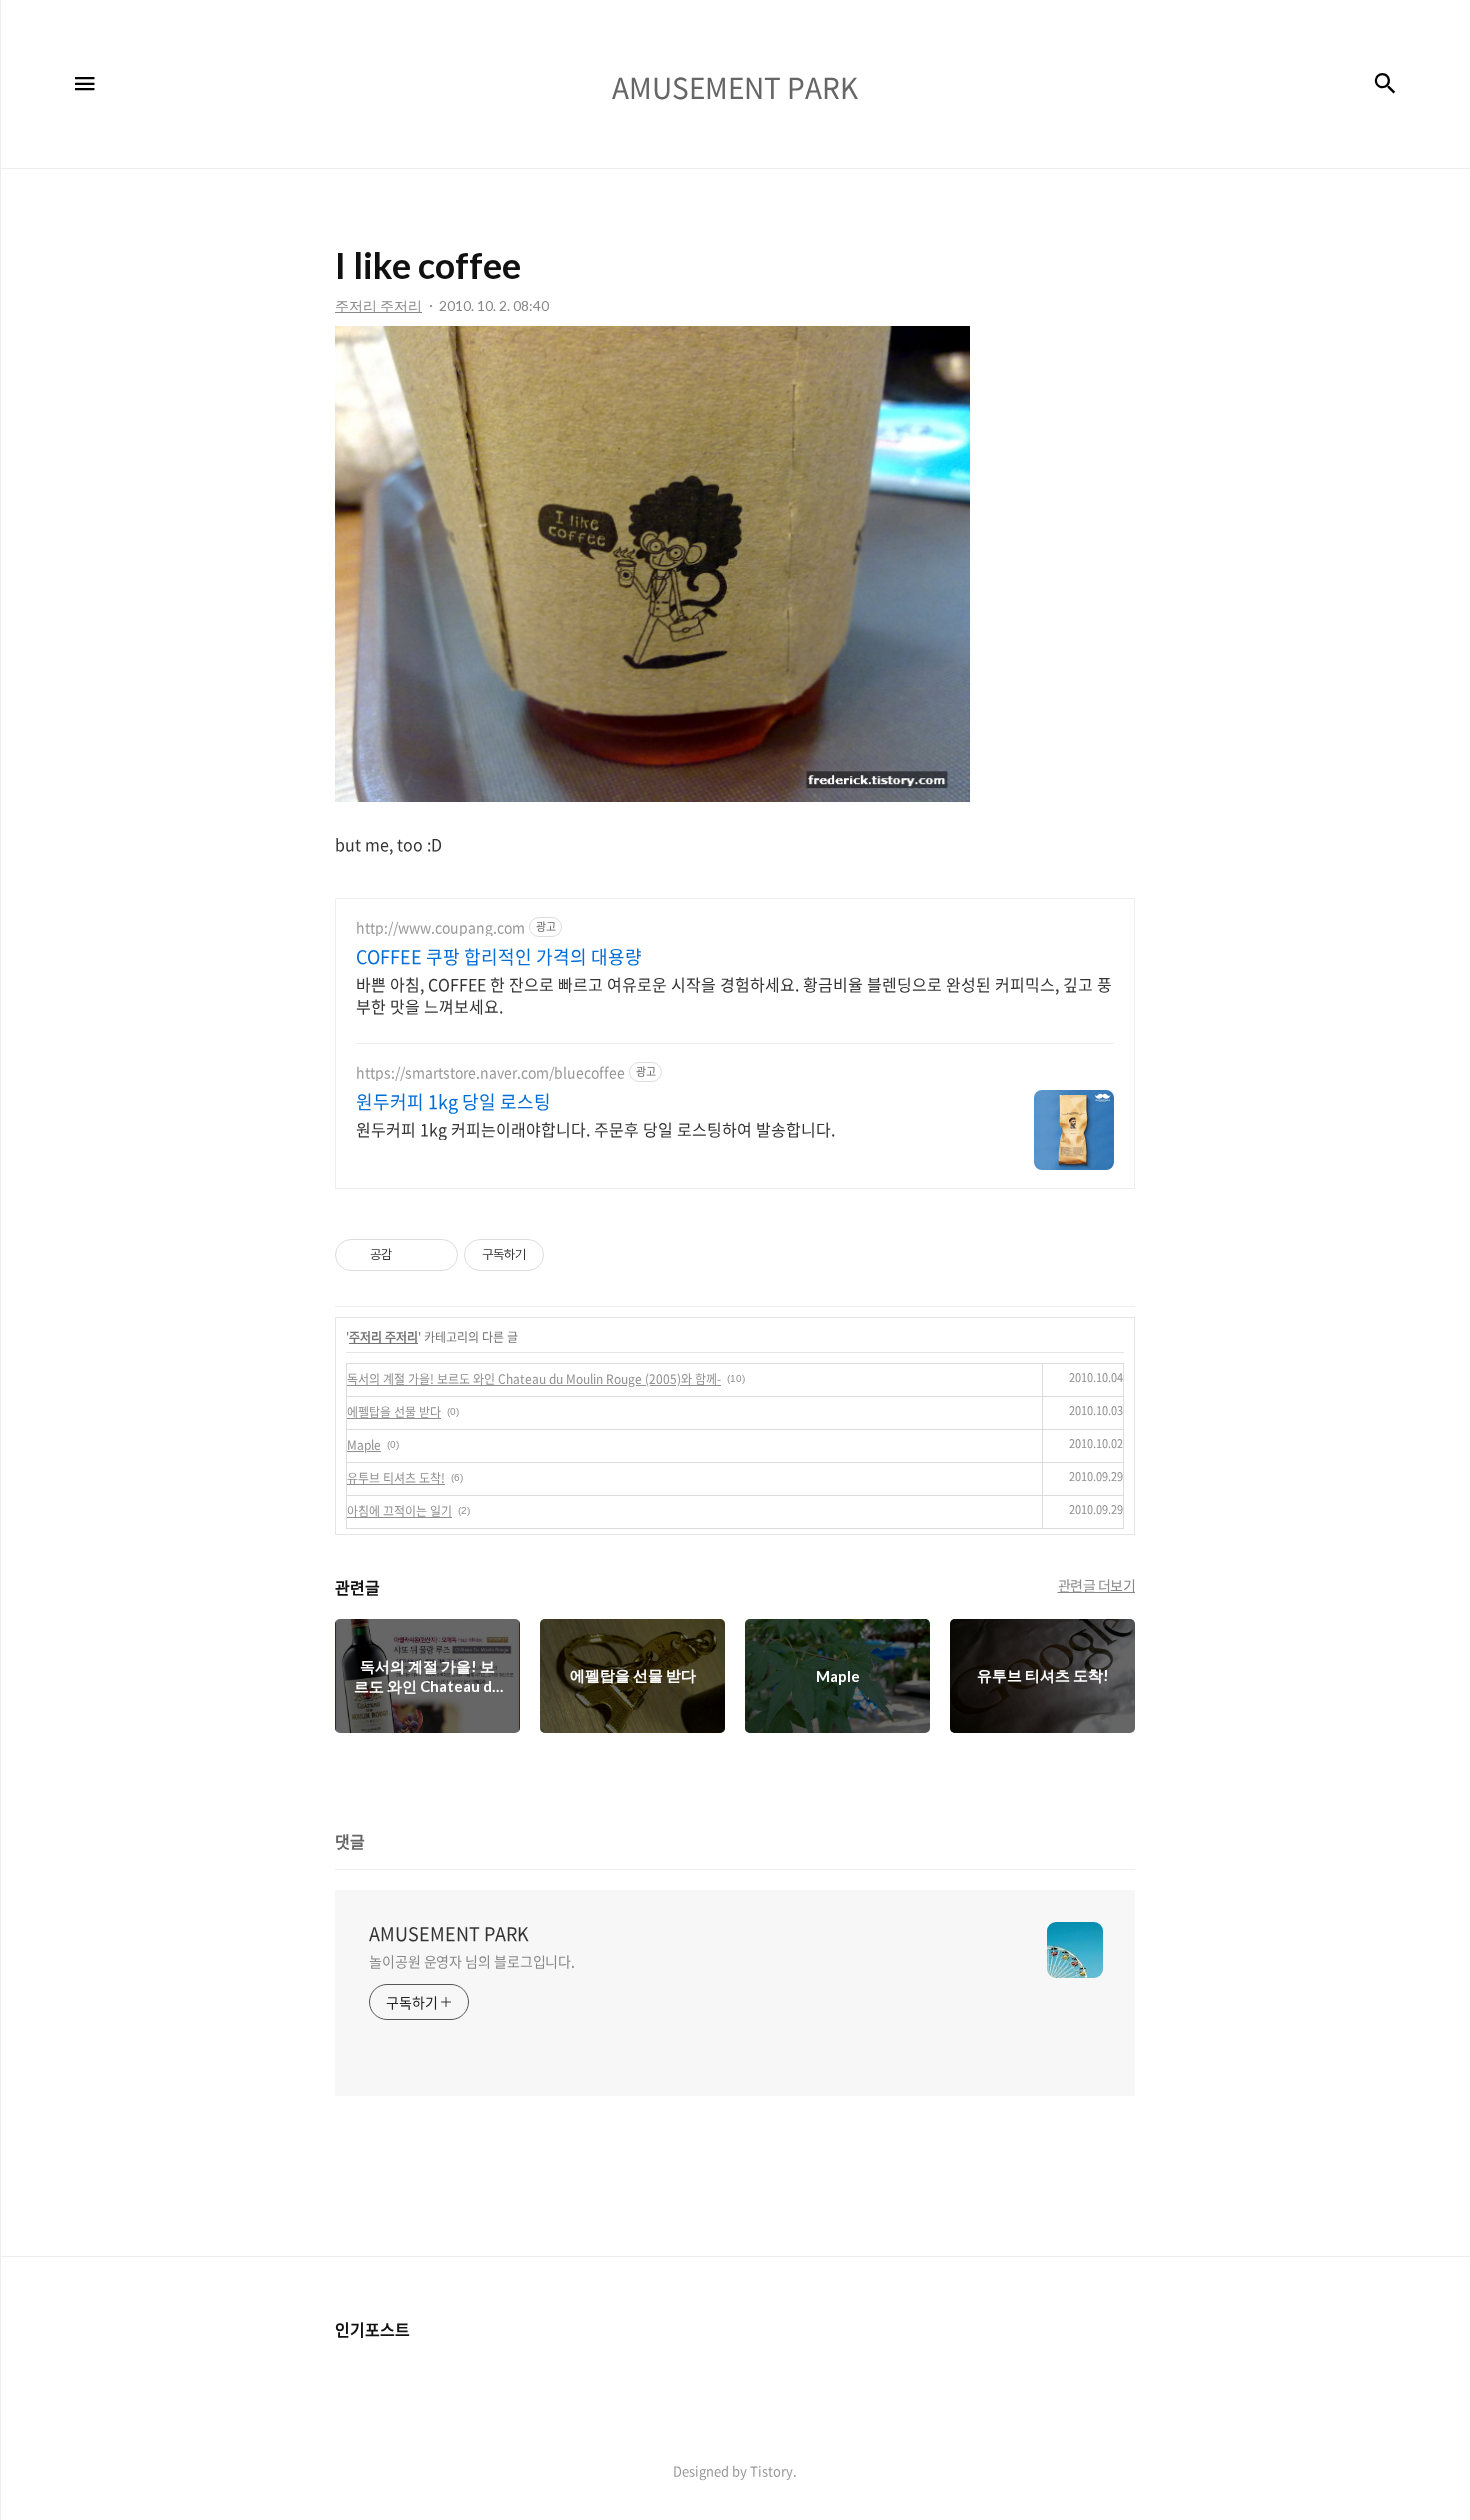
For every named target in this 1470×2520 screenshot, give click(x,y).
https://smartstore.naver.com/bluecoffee (490, 1072)
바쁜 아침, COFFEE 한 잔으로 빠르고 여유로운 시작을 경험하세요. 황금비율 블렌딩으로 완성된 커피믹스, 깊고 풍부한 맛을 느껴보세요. (734, 994)
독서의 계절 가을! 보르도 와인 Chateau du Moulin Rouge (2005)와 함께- (534, 1379)
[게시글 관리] (435, 1255)
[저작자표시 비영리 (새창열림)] (562, 1255)
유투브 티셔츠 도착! (396, 1478)
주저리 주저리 (383, 1337)
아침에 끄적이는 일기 (399, 1511)
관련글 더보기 (1097, 1585)
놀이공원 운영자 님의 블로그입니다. (472, 1961)
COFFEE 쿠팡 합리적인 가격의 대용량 (499, 957)
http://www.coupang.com (440, 927)
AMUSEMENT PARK (449, 1934)
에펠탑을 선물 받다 (394, 1412)
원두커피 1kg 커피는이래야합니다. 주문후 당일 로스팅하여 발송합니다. (595, 1128)
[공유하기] (410, 1255)
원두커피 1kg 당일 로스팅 (453, 1102)
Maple (364, 1445)
